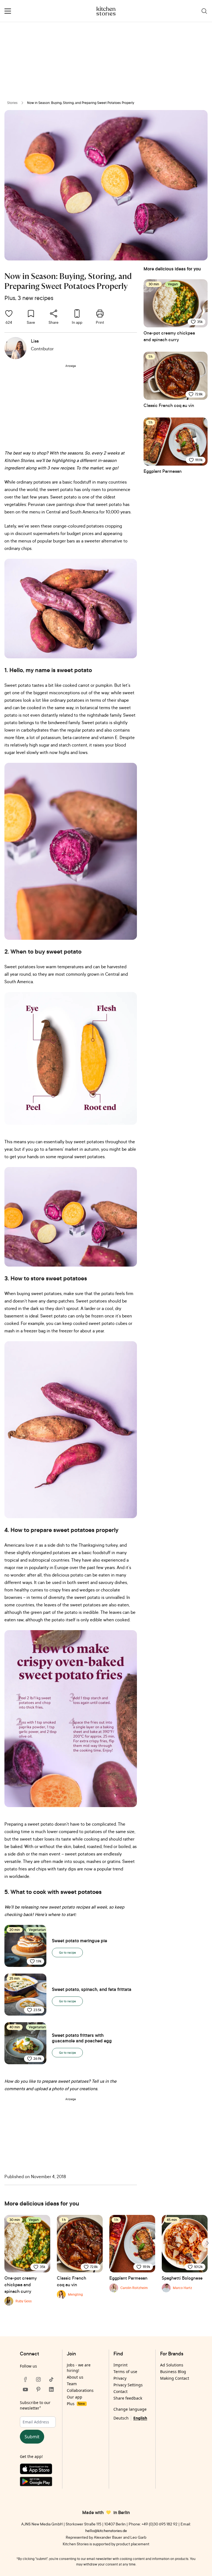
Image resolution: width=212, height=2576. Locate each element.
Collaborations (80, 2390)
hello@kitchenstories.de (106, 2531)
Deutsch (121, 2418)
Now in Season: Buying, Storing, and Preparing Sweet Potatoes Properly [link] (81, 103)
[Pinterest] (38, 2389)
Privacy (120, 2378)
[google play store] (38, 2483)
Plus (76, 2404)
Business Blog (173, 2372)
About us (75, 2377)
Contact (120, 2391)
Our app (75, 2397)
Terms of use (125, 2372)
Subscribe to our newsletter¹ (35, 2405)
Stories (12, 103)
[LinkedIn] (51, 2389)
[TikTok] (51, 2379)
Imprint (120, 2365)
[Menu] (8, 11)
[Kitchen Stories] (106, 11)
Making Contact (175, 2378)
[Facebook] (25, 2379)
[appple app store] (38, 2470)
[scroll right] (207, 2243)
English (140, 2418)
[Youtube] (25, 2389)
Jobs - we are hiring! (79, 2368)
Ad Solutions (172, 2365)
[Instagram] (38, 2379)
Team (72, 2384)
